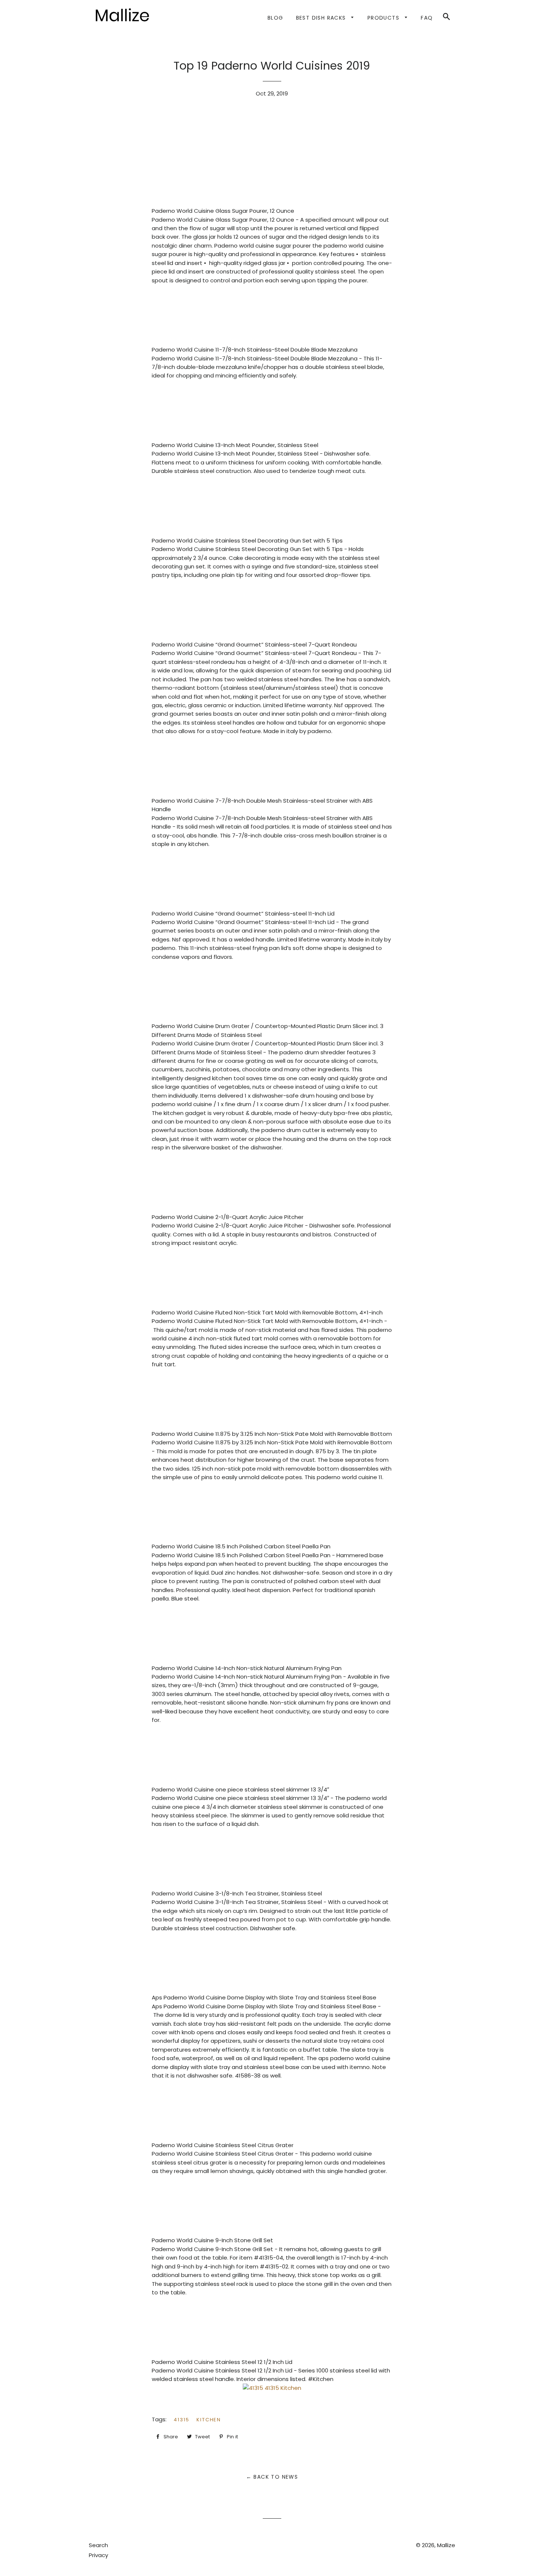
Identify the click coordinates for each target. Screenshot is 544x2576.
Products (385, 18)
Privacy (98, 2555)
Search (98, 2545)
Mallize (446, 2545)
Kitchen (209, 2420)
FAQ (427, 18)
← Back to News (272, 2477)
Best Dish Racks (322, 18)
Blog (276, 18)
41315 (182, 2420)
